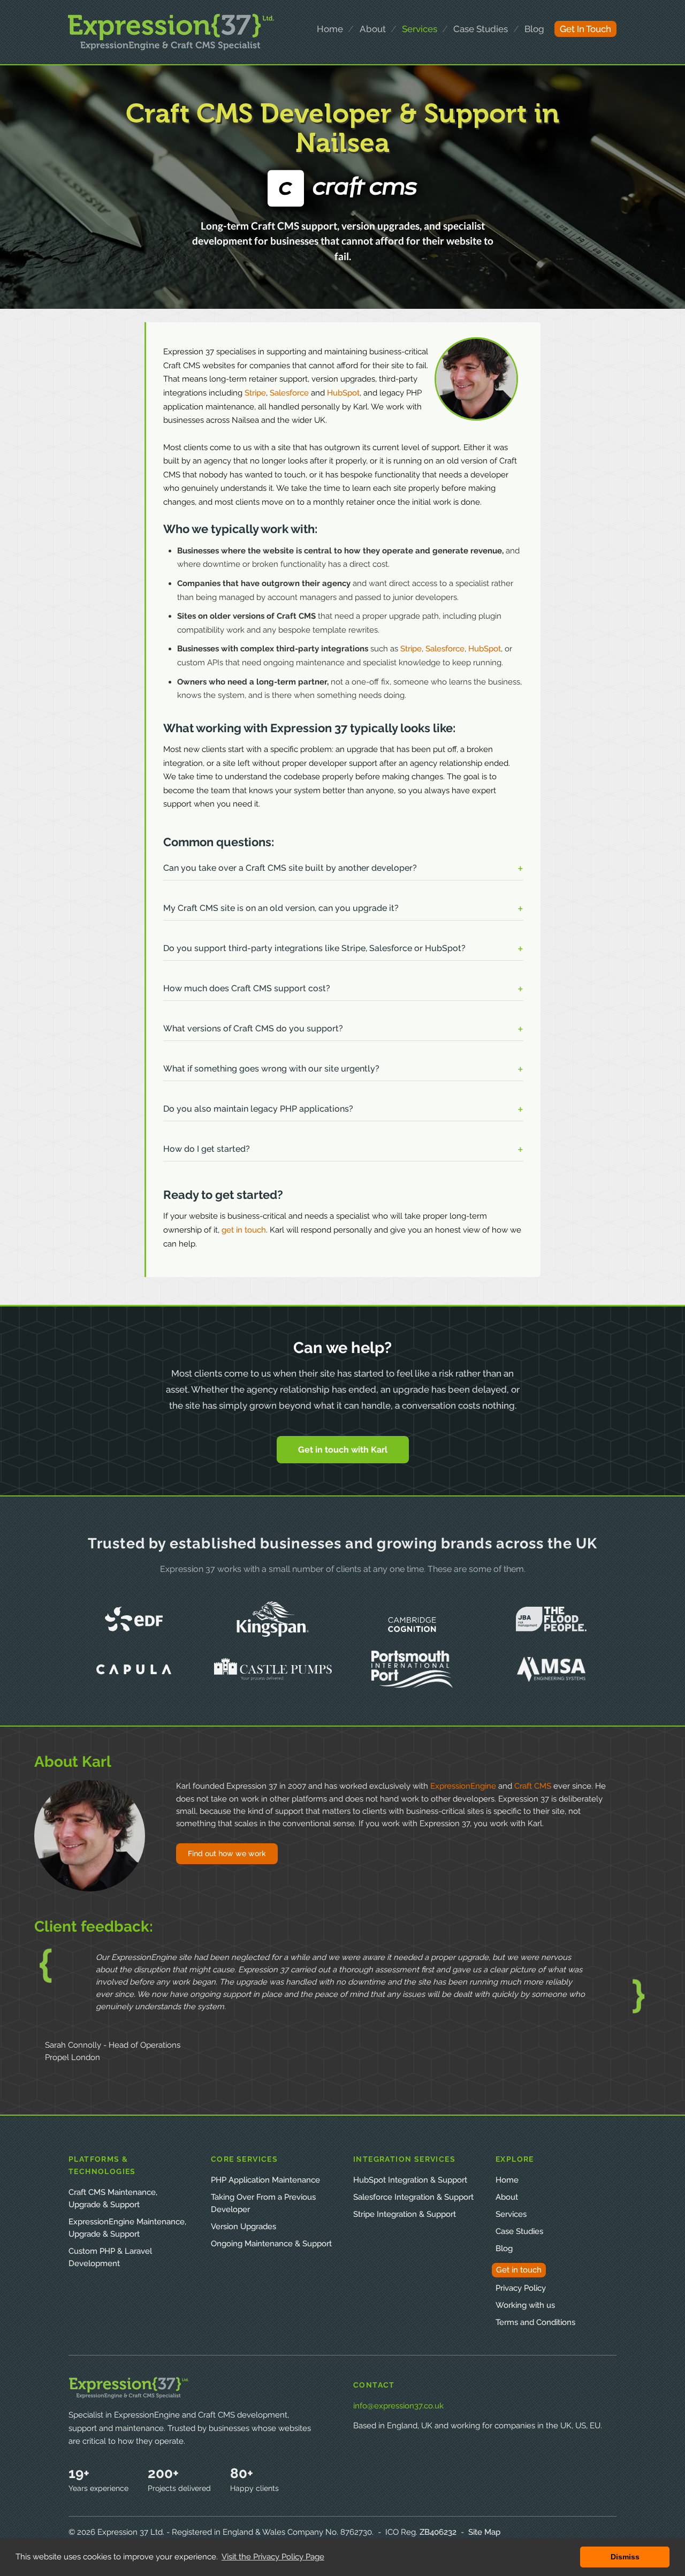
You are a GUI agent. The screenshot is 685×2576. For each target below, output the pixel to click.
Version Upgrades (243, 2227)
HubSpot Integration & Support (410, 2180)
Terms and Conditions (535, 2322)
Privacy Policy (521, 2288)
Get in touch (519, 2270)
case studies (481, 29)
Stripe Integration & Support (405, 2214)
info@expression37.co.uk (398, 2406)
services (420, 29)
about (373, 29)
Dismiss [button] (625, 2557)
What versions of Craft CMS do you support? (253, 1028)
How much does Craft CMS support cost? (247, 988)
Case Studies (519, 2231)
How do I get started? (207, 1149)
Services (511, 2214)
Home (507, 2180)
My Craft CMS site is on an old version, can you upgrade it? (281, 908)
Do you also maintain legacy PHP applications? (258, 1109)
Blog (534, 29)
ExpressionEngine (463, 1786)
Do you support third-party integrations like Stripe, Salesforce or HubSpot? (314, 948)
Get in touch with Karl (343, 1450)
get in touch (585, 29)
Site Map (484, 2532)
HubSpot (343, 393)
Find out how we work (227, 1853)
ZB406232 (438, 2532)
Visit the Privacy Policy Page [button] (273, 2557)
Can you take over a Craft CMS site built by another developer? (290, 868)
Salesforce (289, 393)
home (330, 29)
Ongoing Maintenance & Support (271, 2244)
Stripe (255, 393)
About (507, 2197)
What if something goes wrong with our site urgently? (271, 1069)
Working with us (525, 2305)
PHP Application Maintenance (265, 2180)
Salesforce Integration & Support (413, 2197)
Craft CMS (533, 1786)
